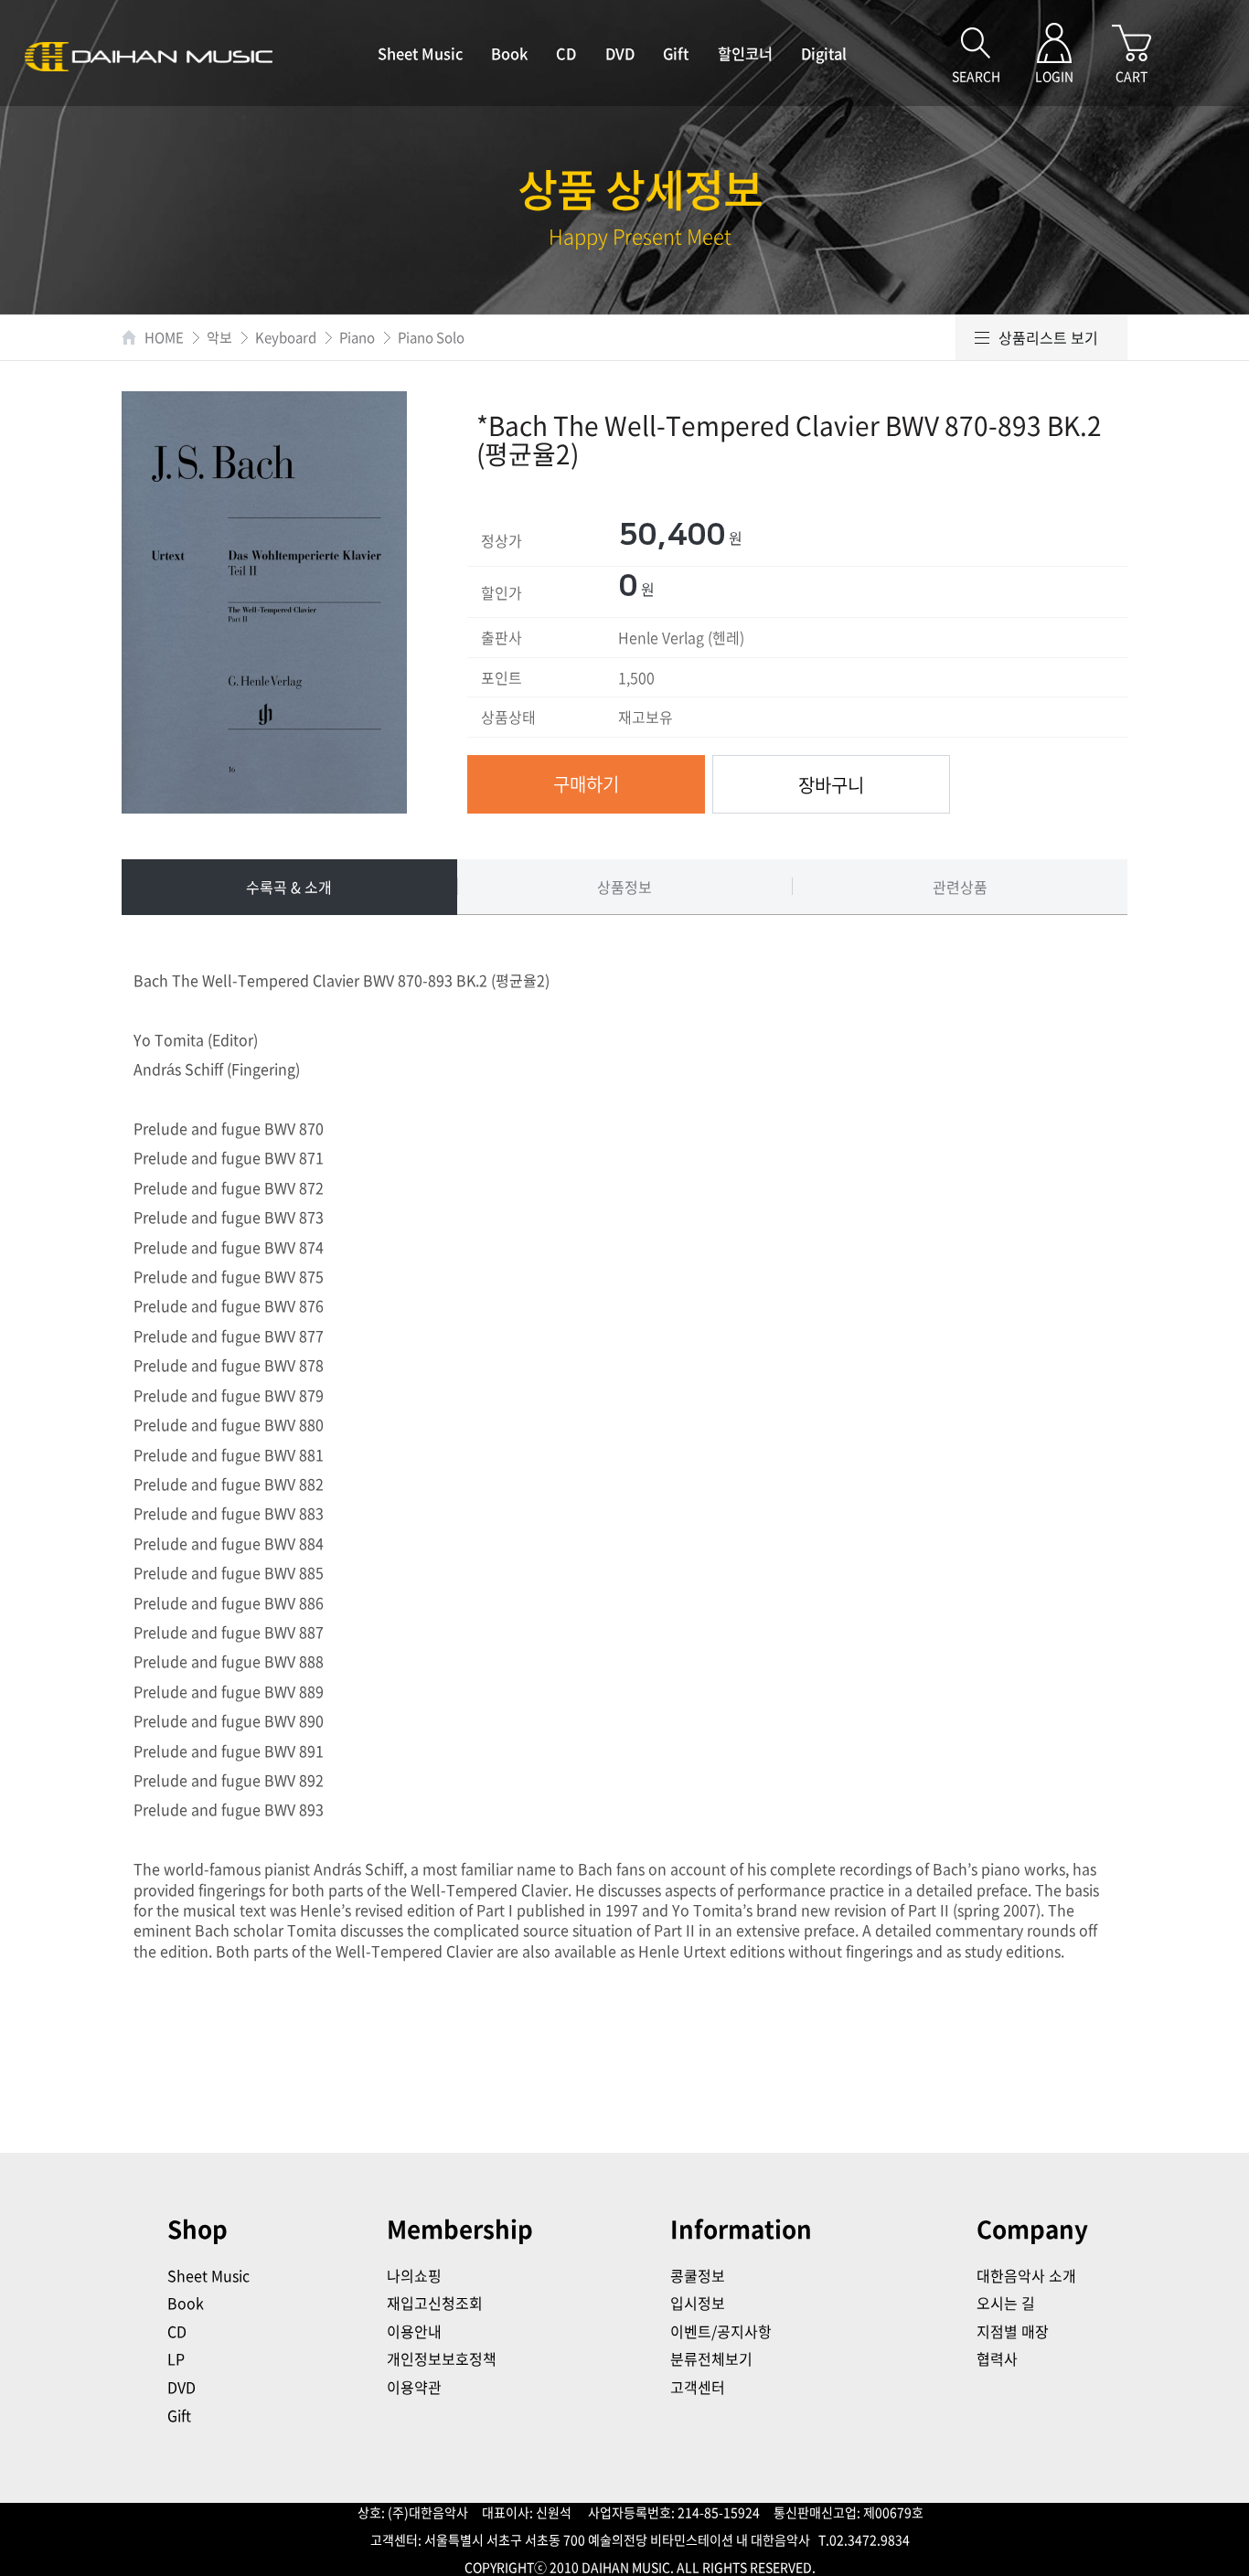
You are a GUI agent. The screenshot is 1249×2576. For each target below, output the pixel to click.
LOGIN (1054, 76)
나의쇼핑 (414, 2275)
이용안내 (414, 2331)
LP (176, 2358)
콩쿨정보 (698, 2275)
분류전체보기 (711, 2358)
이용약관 (414, 2387)
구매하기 (586, 784)
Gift (676, 53)
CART (1132, 76)
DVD (620, 53)
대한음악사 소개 (1026, 2275)
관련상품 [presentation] (960, 887)
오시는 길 (1006, 2303)
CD (566, 53)
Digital (824, 53)
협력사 (997, 2358)
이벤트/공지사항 (721, 2331)
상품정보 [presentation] (624, 887)
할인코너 (745, 53)
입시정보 (698, 2303)
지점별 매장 (1013, 2331)
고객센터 (698, 2387)
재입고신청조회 (435, 2303)
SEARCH (976, 76)
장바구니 (831, 785)
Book (509, 53)
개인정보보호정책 (442, 2358)
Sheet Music (420, 53)
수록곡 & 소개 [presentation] (289, 887)
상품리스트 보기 (1048, 337)
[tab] (289, 887)
